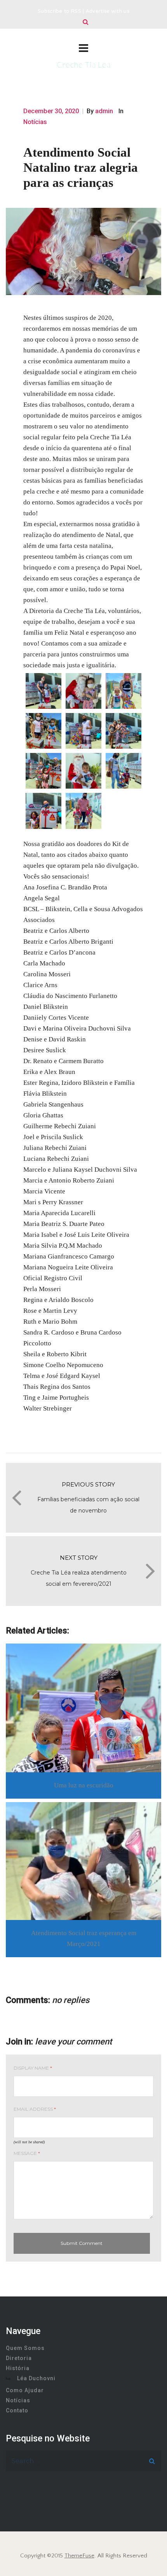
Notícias (35, 122)
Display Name (33, 2068)
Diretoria (19, 2358)
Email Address (35, 2109)
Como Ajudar (25, 2390)
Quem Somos (25, 2348)
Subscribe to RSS (59, 12)
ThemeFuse (79, 2556)
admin (104, 111)
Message (27, 2153)
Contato (17, 2410)
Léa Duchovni (36, 2378)
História (18, 2368)
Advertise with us (108, 12)
